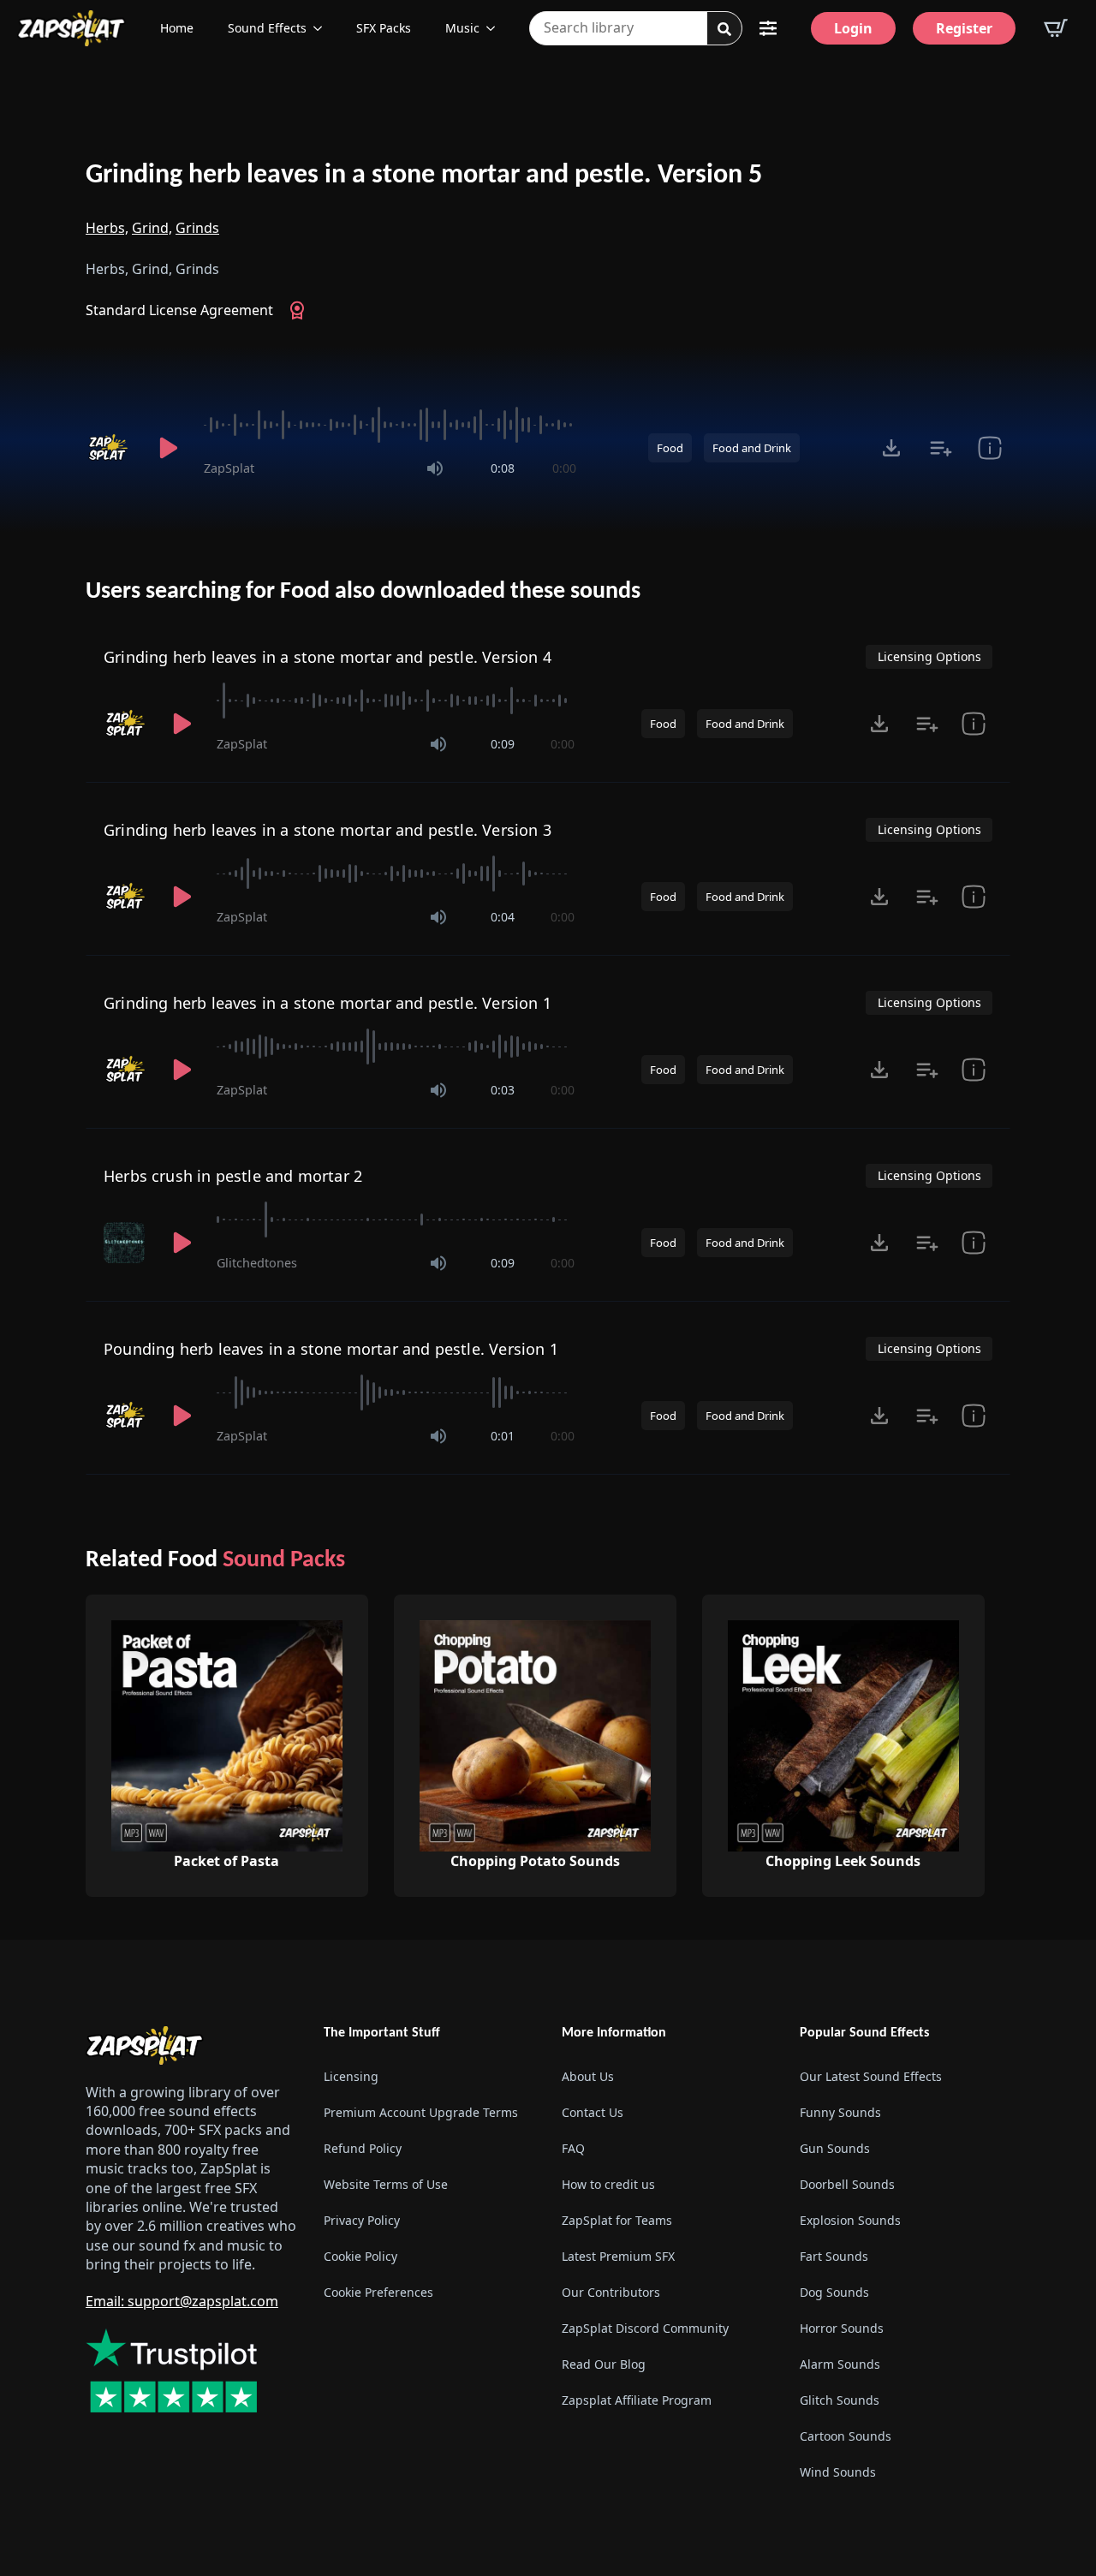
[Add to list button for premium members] (941, 448)
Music (462, 28)
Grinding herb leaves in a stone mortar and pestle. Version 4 (328, 657)
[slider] (390, 425)
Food (670, 448)
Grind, (152, 228)
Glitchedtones (257, 1263)
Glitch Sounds (840, 2400)
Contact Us (593, 2112)
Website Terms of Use (386, 2184)
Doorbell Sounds (847, 2184)
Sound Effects (267, 28)
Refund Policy (363, 2148)
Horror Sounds (842, 2328)
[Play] (168, 448)
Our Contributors (611, 2292)
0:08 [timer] (503, 468)
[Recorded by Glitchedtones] (126, 1243)
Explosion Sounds (850, 2220)
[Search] (724, 29)
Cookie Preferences (378, 2292)
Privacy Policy (362, 2220)
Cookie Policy (360, 2256)
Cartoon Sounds (846, 2436)
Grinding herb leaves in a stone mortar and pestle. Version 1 (328, 1003)
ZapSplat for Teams (617, 2220)
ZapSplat (229, 468)
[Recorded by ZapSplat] (110, 448)
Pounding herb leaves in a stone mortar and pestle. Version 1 (331, 1349)
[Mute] (435, 468)
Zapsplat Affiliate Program (637, 2400)
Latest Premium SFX (618, 2256)
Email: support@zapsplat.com (182, 2301)
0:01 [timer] (503, 1436)
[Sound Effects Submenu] (323, 28)
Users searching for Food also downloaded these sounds (363, 592)
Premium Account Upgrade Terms (421, 2112)
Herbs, (107, 228)
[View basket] (1056, 28)
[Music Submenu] (496, 28)
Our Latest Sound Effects (871, 2076)
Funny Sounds (840, 2112)
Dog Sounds (834, 2292)
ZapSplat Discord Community (645, 2328)
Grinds (197, 228)
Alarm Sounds (840, 2364)
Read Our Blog (604, 2364)
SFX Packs (384, 28)
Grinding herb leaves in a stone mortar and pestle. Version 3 (328, 830)
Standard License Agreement (179, 310)
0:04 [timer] (503, 917)
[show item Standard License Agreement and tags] (989, 448)
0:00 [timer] (564, 468)
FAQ (573, 2148)
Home (177, 28)
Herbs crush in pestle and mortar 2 (233, 1176)
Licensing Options (929, 656)
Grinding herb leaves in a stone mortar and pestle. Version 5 (424, 176)
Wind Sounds (838, 2472)
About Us (588, 2076)
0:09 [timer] (503, 744)
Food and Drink (752, 448)
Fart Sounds (834, 2256)
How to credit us (608, 2184)
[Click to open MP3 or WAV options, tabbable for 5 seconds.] (891, 448)
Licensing (351, 2076)
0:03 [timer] (503, 1090)
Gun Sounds (835, 2148)
